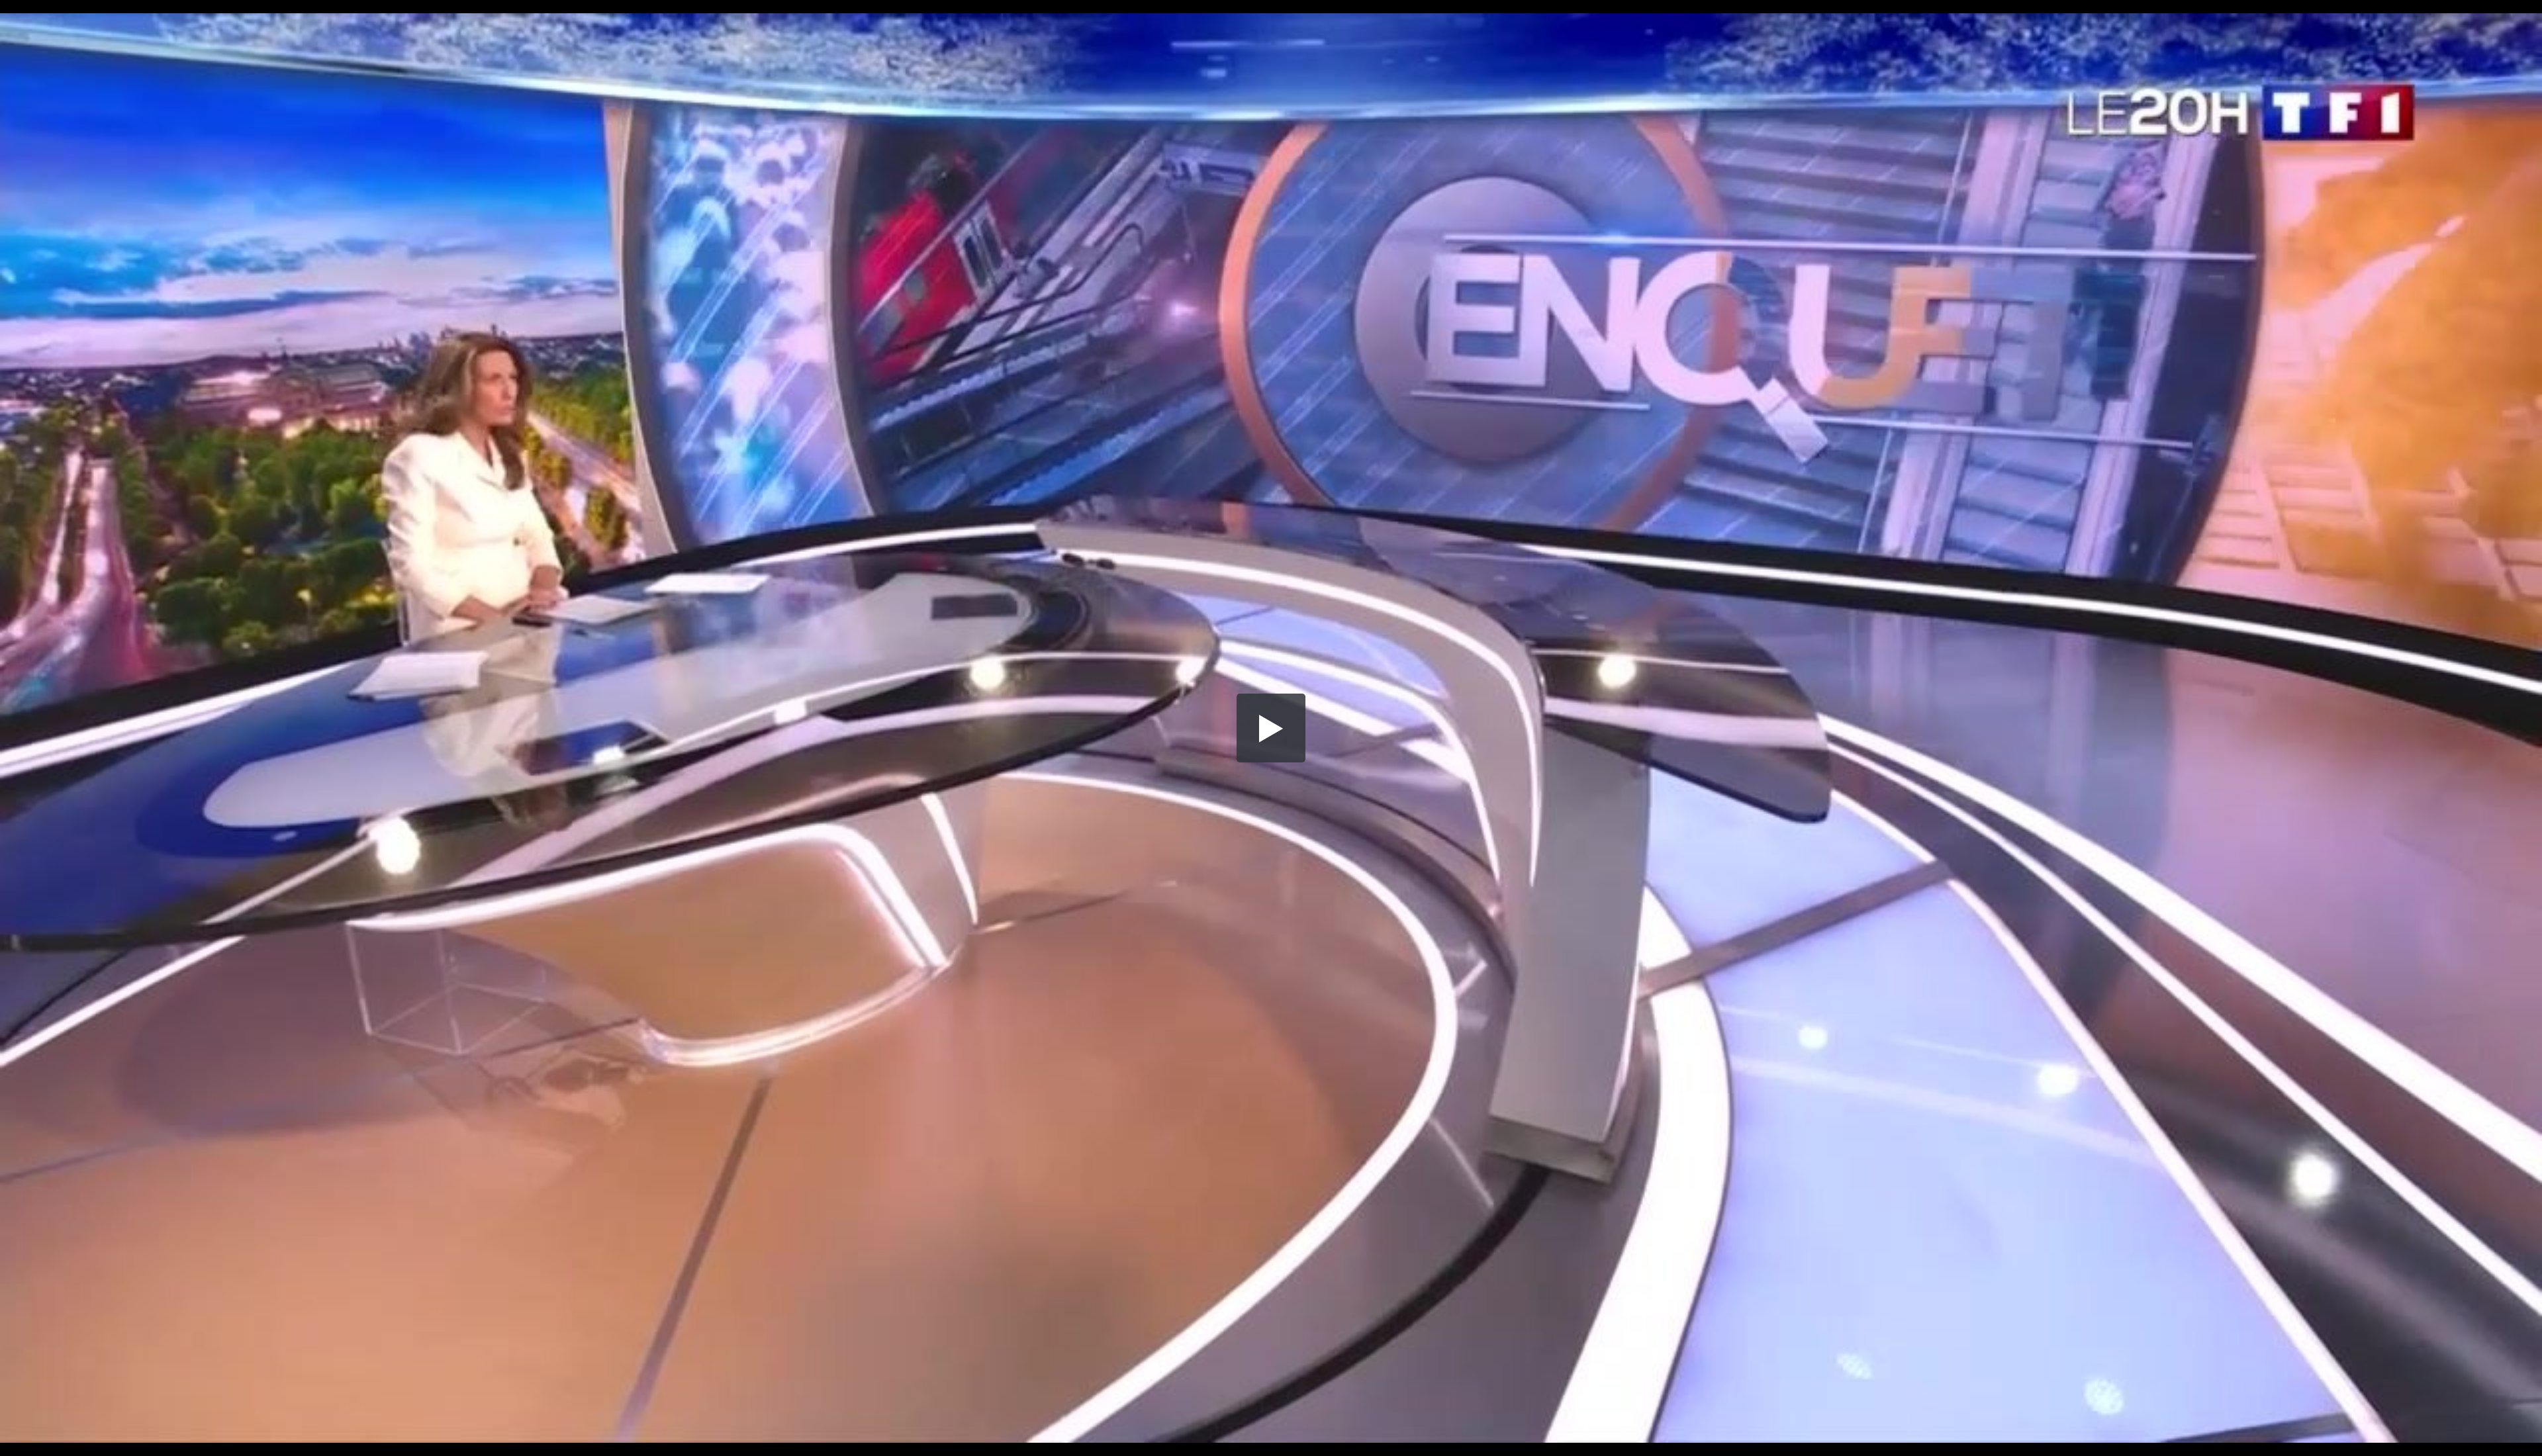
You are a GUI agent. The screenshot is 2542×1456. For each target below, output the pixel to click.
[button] (1271, 728)
